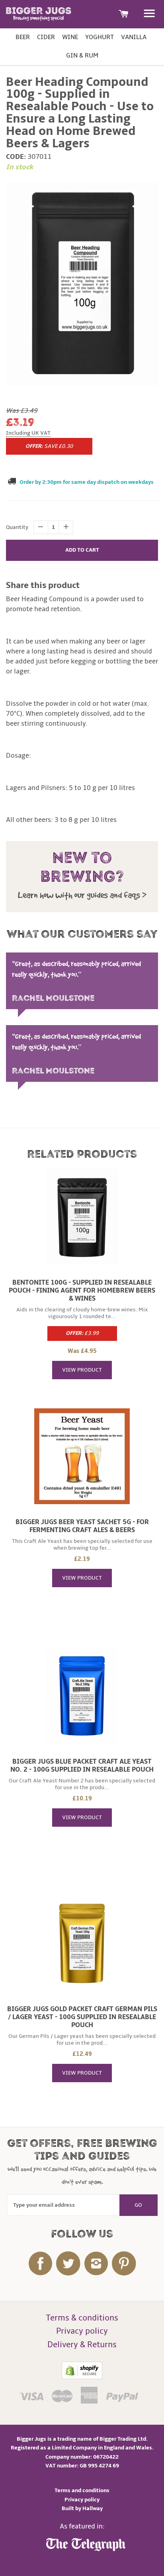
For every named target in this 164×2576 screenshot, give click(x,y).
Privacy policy (82, 2331)
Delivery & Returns (82, 2345)
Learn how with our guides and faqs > (82, 895)
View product (82, 1370)
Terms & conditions (82, 2318)
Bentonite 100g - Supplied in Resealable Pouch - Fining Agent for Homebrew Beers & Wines (82, 1291)
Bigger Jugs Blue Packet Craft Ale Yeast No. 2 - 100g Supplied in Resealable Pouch (82, 1766)
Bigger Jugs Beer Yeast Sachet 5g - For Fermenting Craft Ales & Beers (82, 1526)
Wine (70, 37)
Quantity (17, 527)
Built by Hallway (82, 2508)
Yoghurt (100, 37)
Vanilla (134, 37)
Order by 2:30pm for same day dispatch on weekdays (87, 482)
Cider (46, 37)
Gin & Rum (82, 55)
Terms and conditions (82, 2490)
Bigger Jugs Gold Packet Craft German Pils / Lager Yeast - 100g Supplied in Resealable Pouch (82, 2017)
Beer (23, 37)
